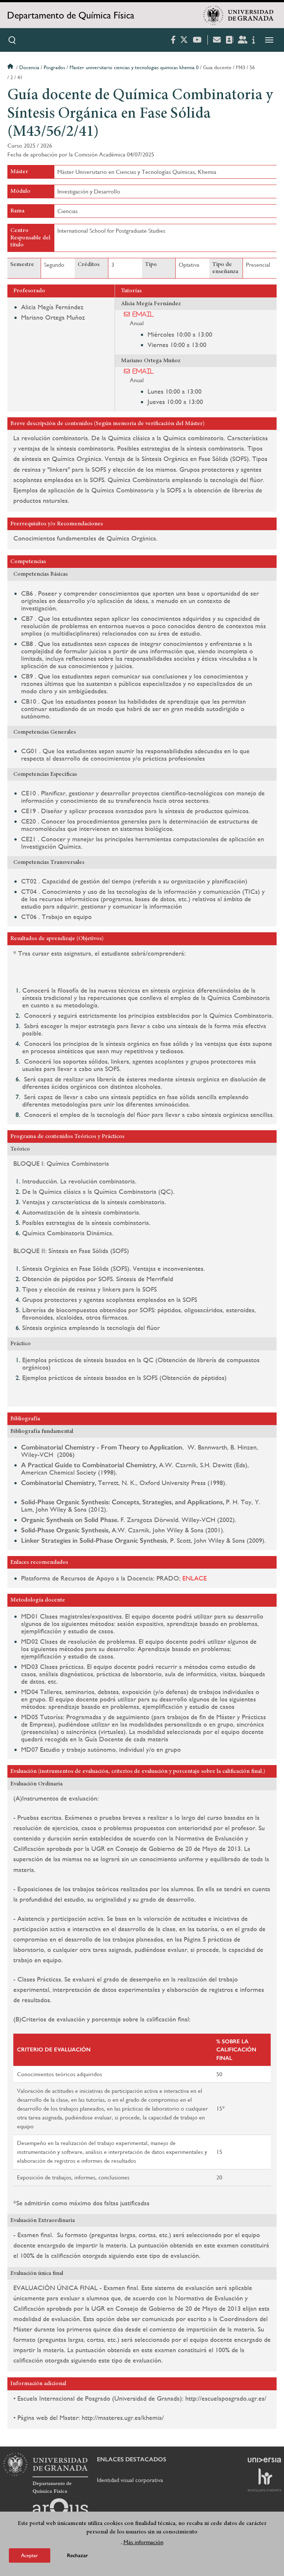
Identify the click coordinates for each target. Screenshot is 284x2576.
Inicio (11, 67)
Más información (143, 2542)
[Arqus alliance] (60, 2510)
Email (143, 314)
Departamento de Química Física (71, 15)
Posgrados (54, 67)
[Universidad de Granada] (239, 15)
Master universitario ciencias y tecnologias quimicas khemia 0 (134, 67)
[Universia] (264, 2460)
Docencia (29, 67)
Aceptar (30, 2555)
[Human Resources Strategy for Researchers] (264, 2480)
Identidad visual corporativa (130, 2480)
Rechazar (77, 2555)
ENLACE (195, 1578)
